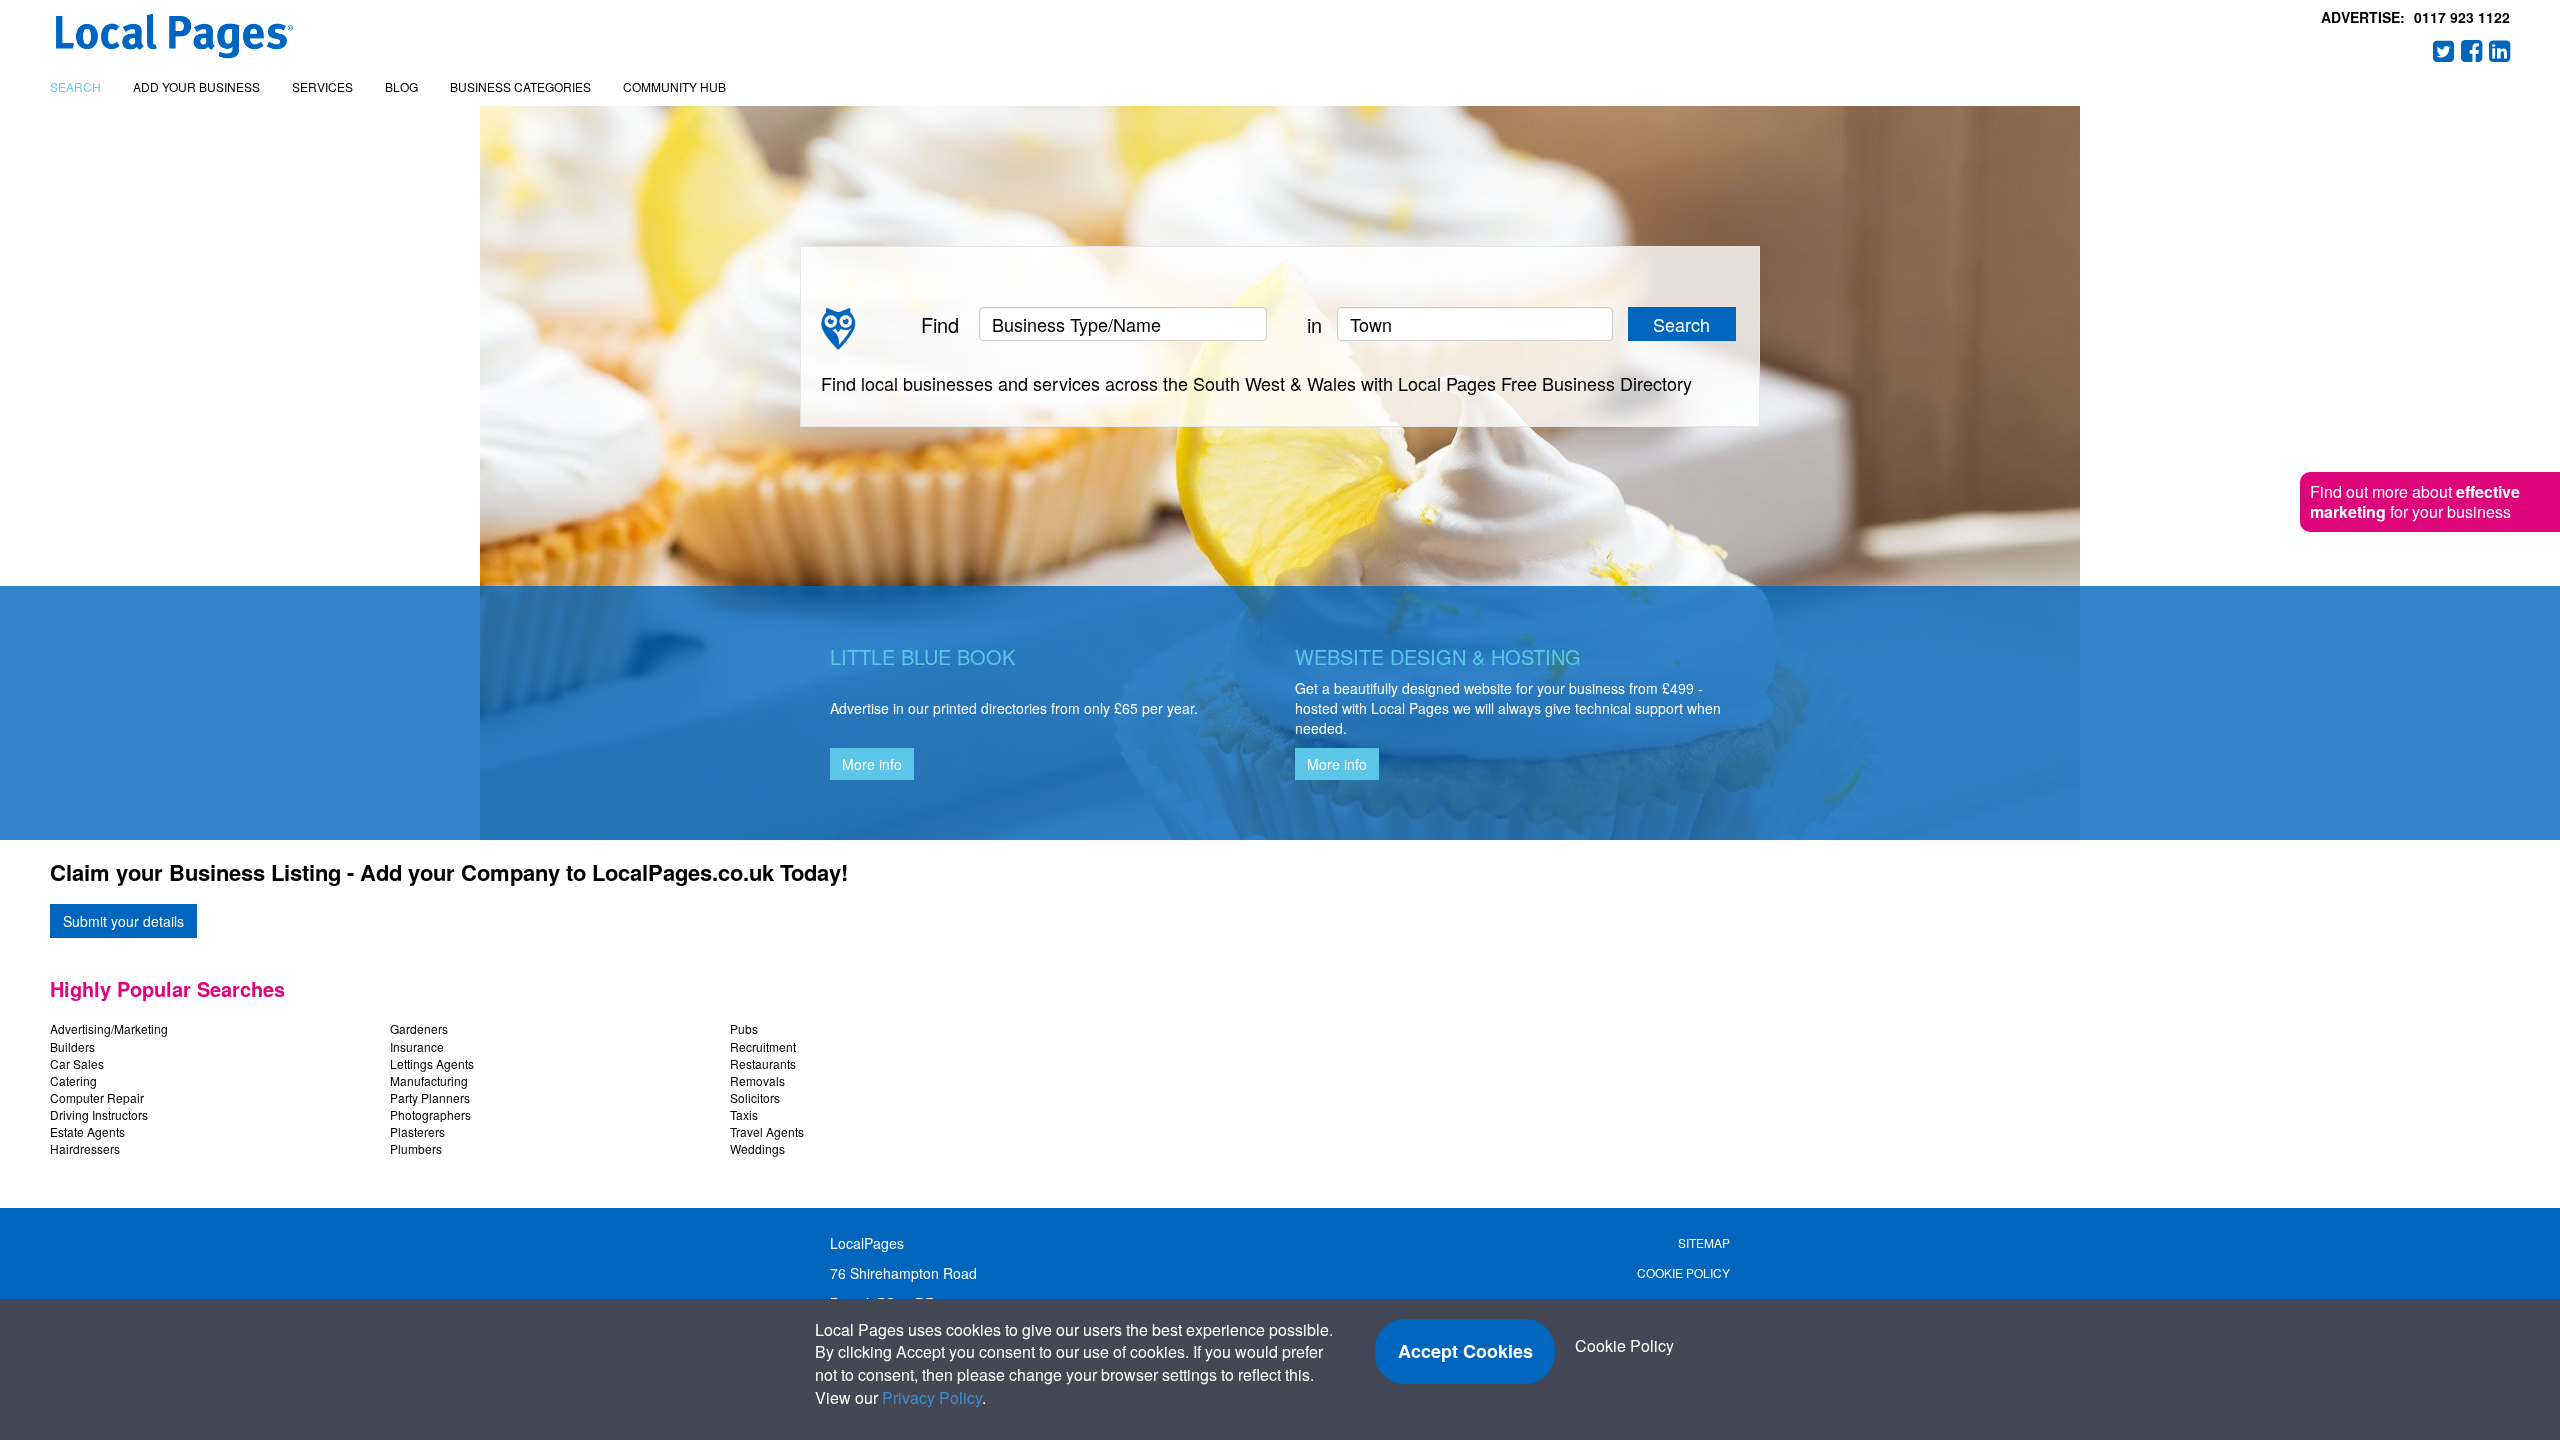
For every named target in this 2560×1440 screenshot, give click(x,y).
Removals (757, 1080)
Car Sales (77, 1063)
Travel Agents (767, 1131)
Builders (72, 1046)
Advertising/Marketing (109, 1028)
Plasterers (417, 1131)
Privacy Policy (932, 1397)
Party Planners (430, 1097)
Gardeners (419, 1028)
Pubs (744, 1028)
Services (322, 86)
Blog (401, 86)
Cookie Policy (1683, 1272)
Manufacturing (429, 1080)
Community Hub (674, 86)
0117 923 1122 (2462, 17)
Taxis (744, 1114)
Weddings (757, 1148)
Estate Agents (87, 1131)
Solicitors (755, 1097)
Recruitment (763, 1046)
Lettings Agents (432, 1063)
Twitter (2444, 51)
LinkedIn (2500, 51)
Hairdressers (85, 1148)
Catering (73, 1080)
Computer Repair (97, 1097)
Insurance (417, 1046)
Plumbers (416, 1148)
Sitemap (1704, 1242)
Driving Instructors (99, 1114)
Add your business (196, 86)
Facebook (2472, 51)
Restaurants (763, 1063)
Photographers (430, 1114)
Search (75, 86)
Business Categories (520, 86)
